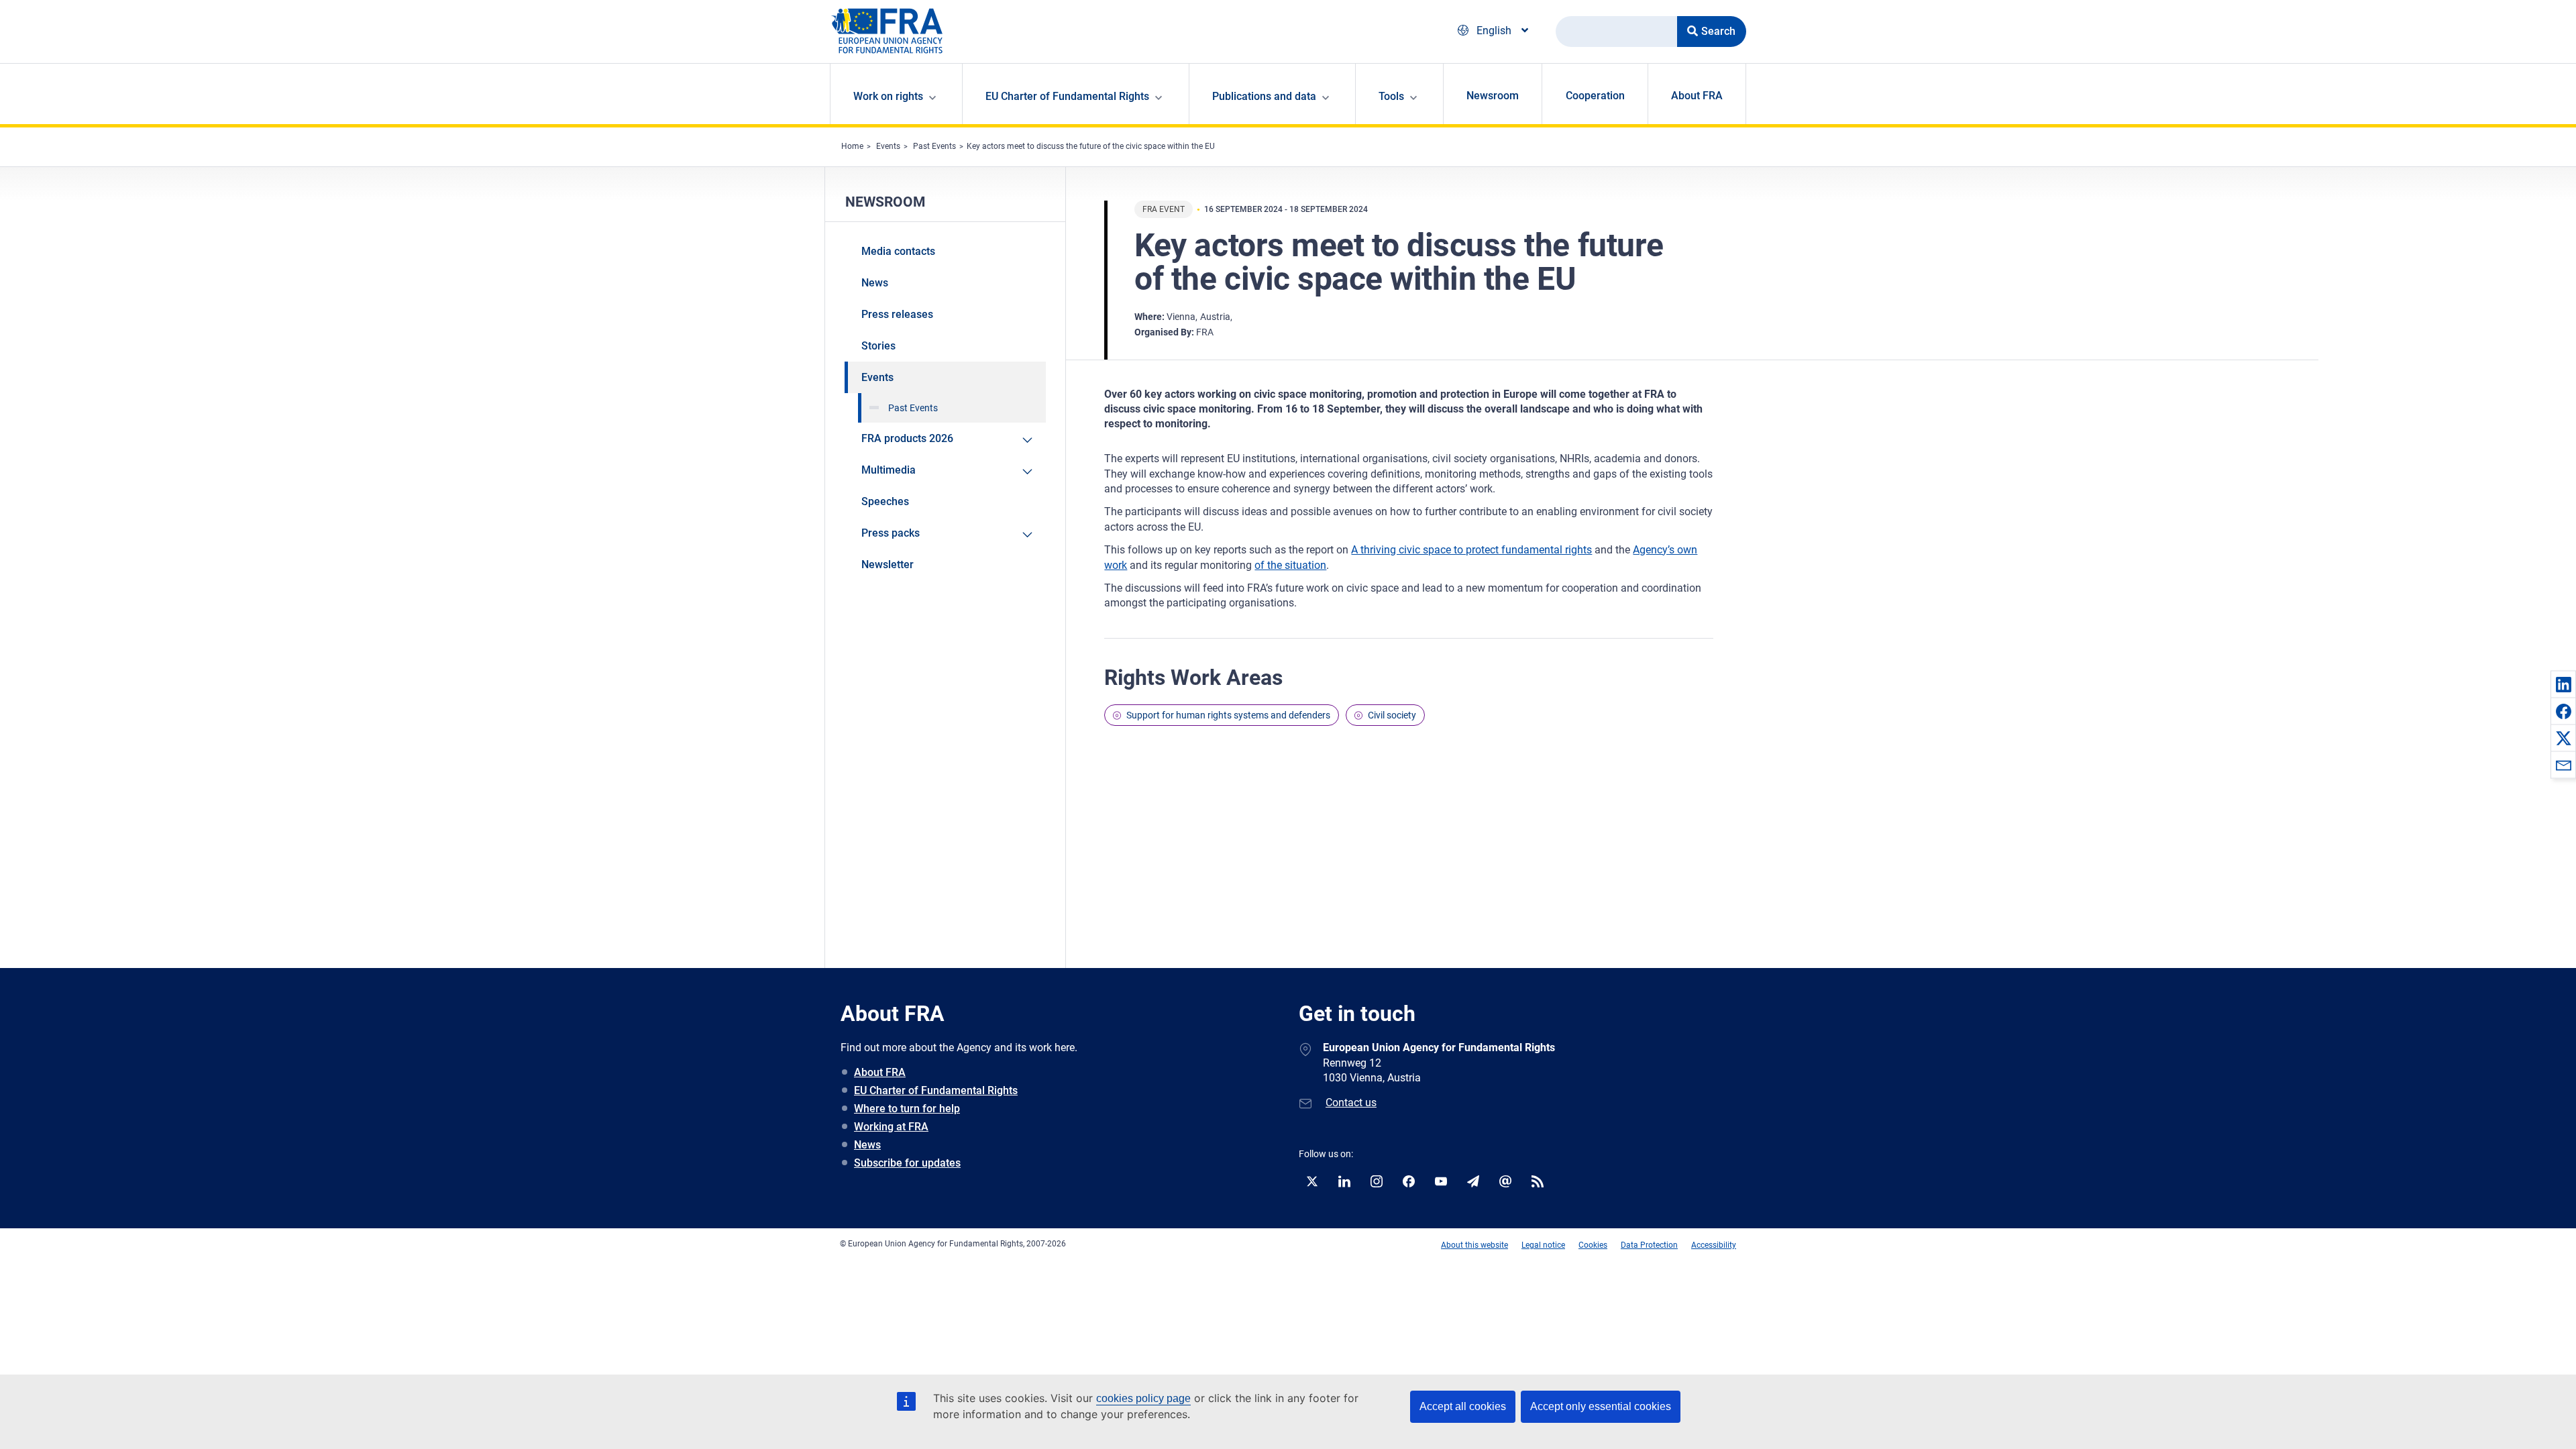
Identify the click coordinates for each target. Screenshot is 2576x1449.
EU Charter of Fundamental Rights (936, 1090)
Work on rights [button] (888, 96)
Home (852, 146)
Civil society (1392, 715)
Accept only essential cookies (1601, 1406)
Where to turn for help (907, 1109)
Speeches (885, 501)
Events (888, 146)
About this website (1474, 1245)
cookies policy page (1143, 1398)
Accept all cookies (1463, 1406)
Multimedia (889, 470)
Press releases (897, 314)
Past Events (934, 146)
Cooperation (1595, 96)
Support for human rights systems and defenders (1228, 715)
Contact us (1351, 1103)
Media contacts (898, 251)
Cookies (1593, 1245)
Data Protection (1649, 1245)
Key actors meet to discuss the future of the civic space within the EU (1091, 146)
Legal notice (1543, 1245)
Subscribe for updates (907, 1163)
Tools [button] (1391, 96)
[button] (2563, 684)
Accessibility (1714, 1245)
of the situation (1290, 565)
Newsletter (888, 565)
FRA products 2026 (907, 438)
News (875, 283)
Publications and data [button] (1264, 96)
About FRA (1697, 96)
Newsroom (1493, 96)
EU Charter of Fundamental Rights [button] (1067, 96)
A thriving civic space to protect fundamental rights (1471, 550)
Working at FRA (891, 1127)
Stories (878, 346)
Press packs (891, 533)
